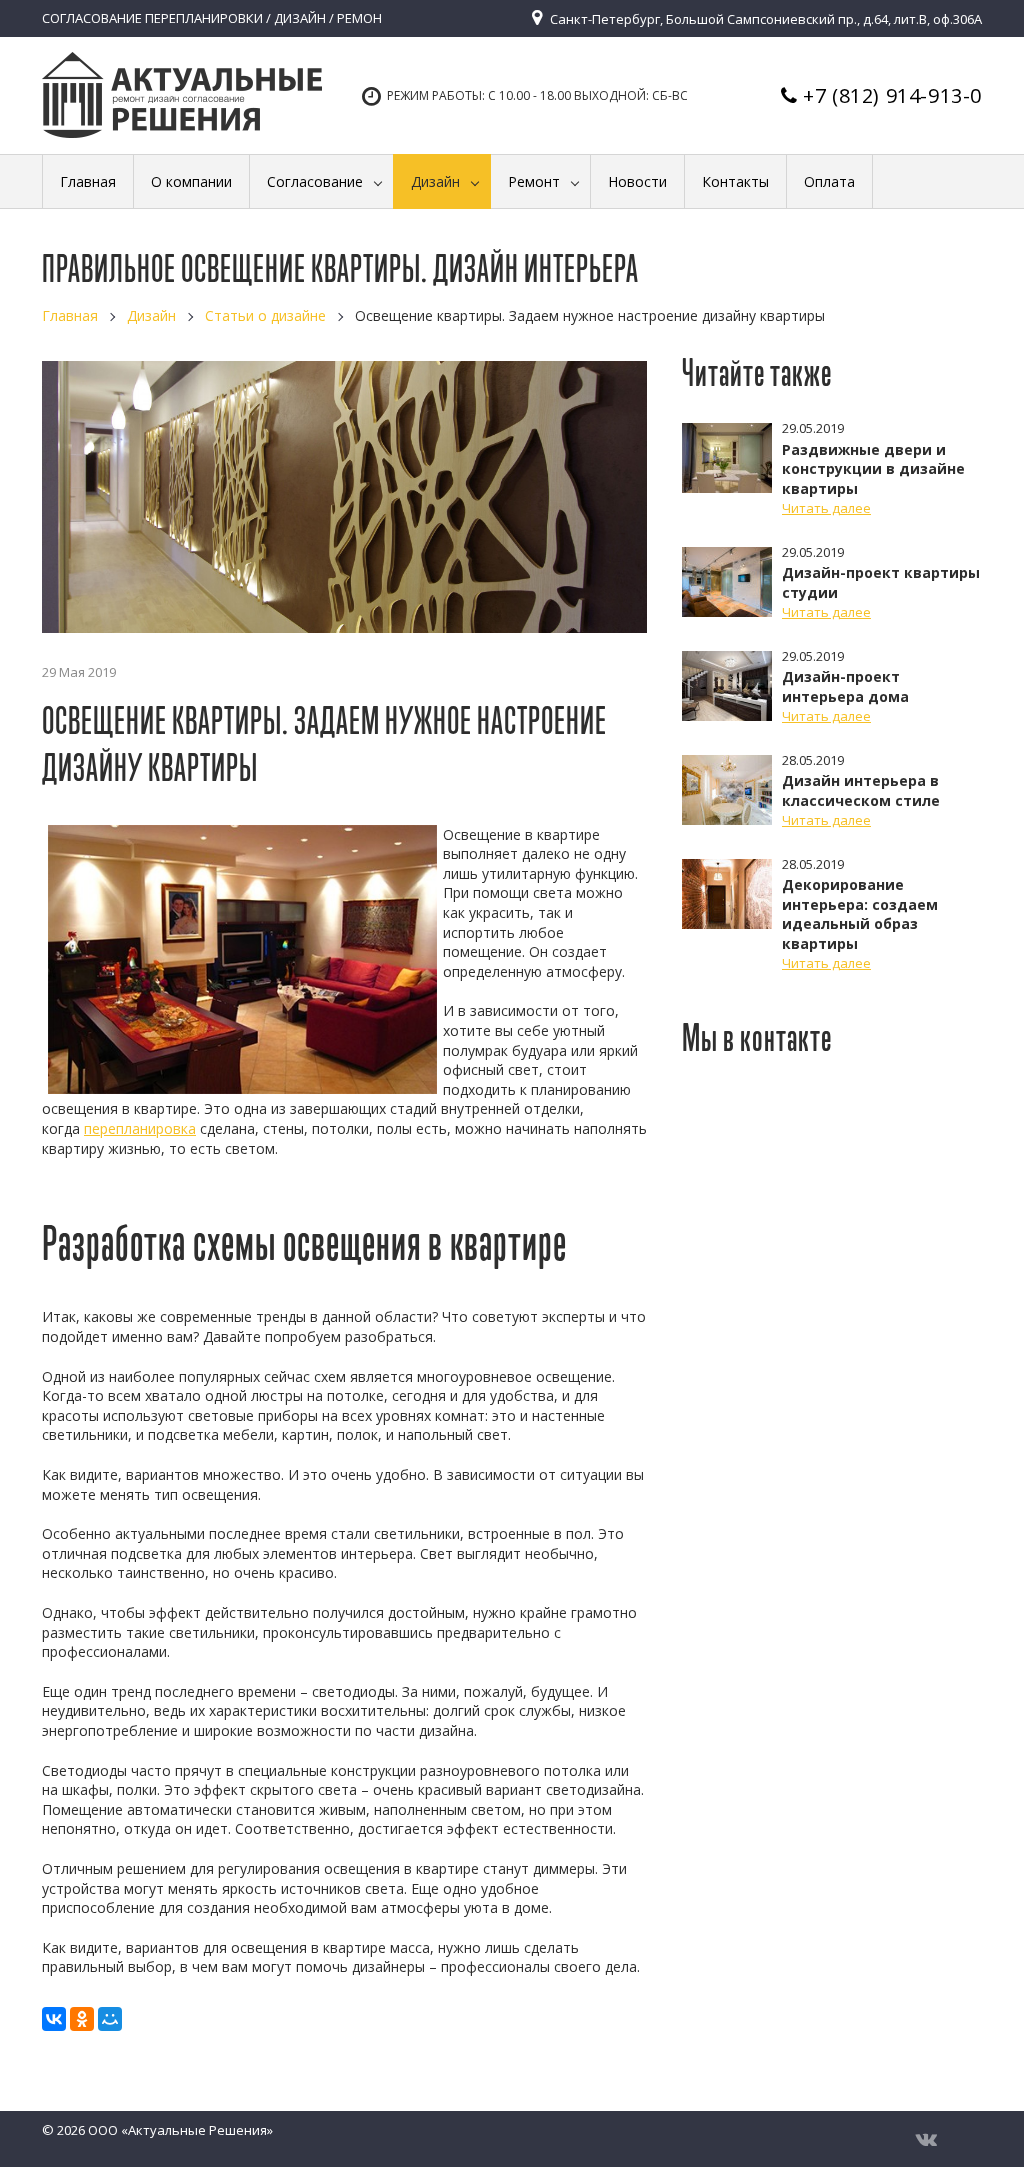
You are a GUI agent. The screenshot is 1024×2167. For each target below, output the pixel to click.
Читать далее (826, 508)
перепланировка (140, 1128)
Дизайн (151, 315)
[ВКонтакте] (54, 2019)
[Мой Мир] (110, 2019)
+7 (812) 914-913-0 (892, 95)
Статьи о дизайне (265, 315)
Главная (70, 315)
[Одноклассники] (82, 2019)
